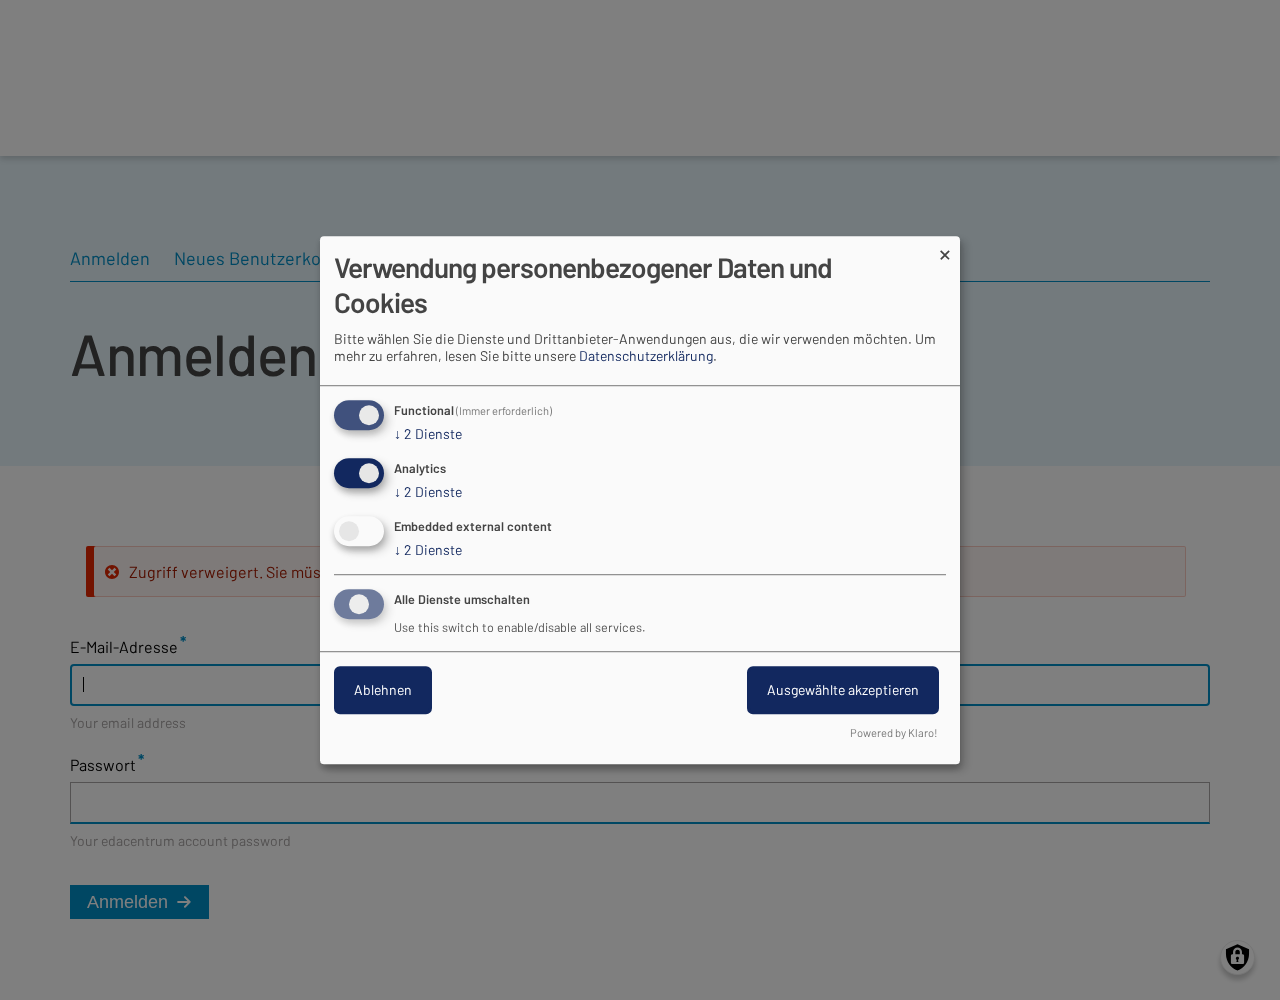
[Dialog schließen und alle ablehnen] (945, 248)
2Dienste (428, 434)
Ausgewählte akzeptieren (843, 689)
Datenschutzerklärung (646, 356)
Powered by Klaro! (894, 732)
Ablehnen (383, 689)
